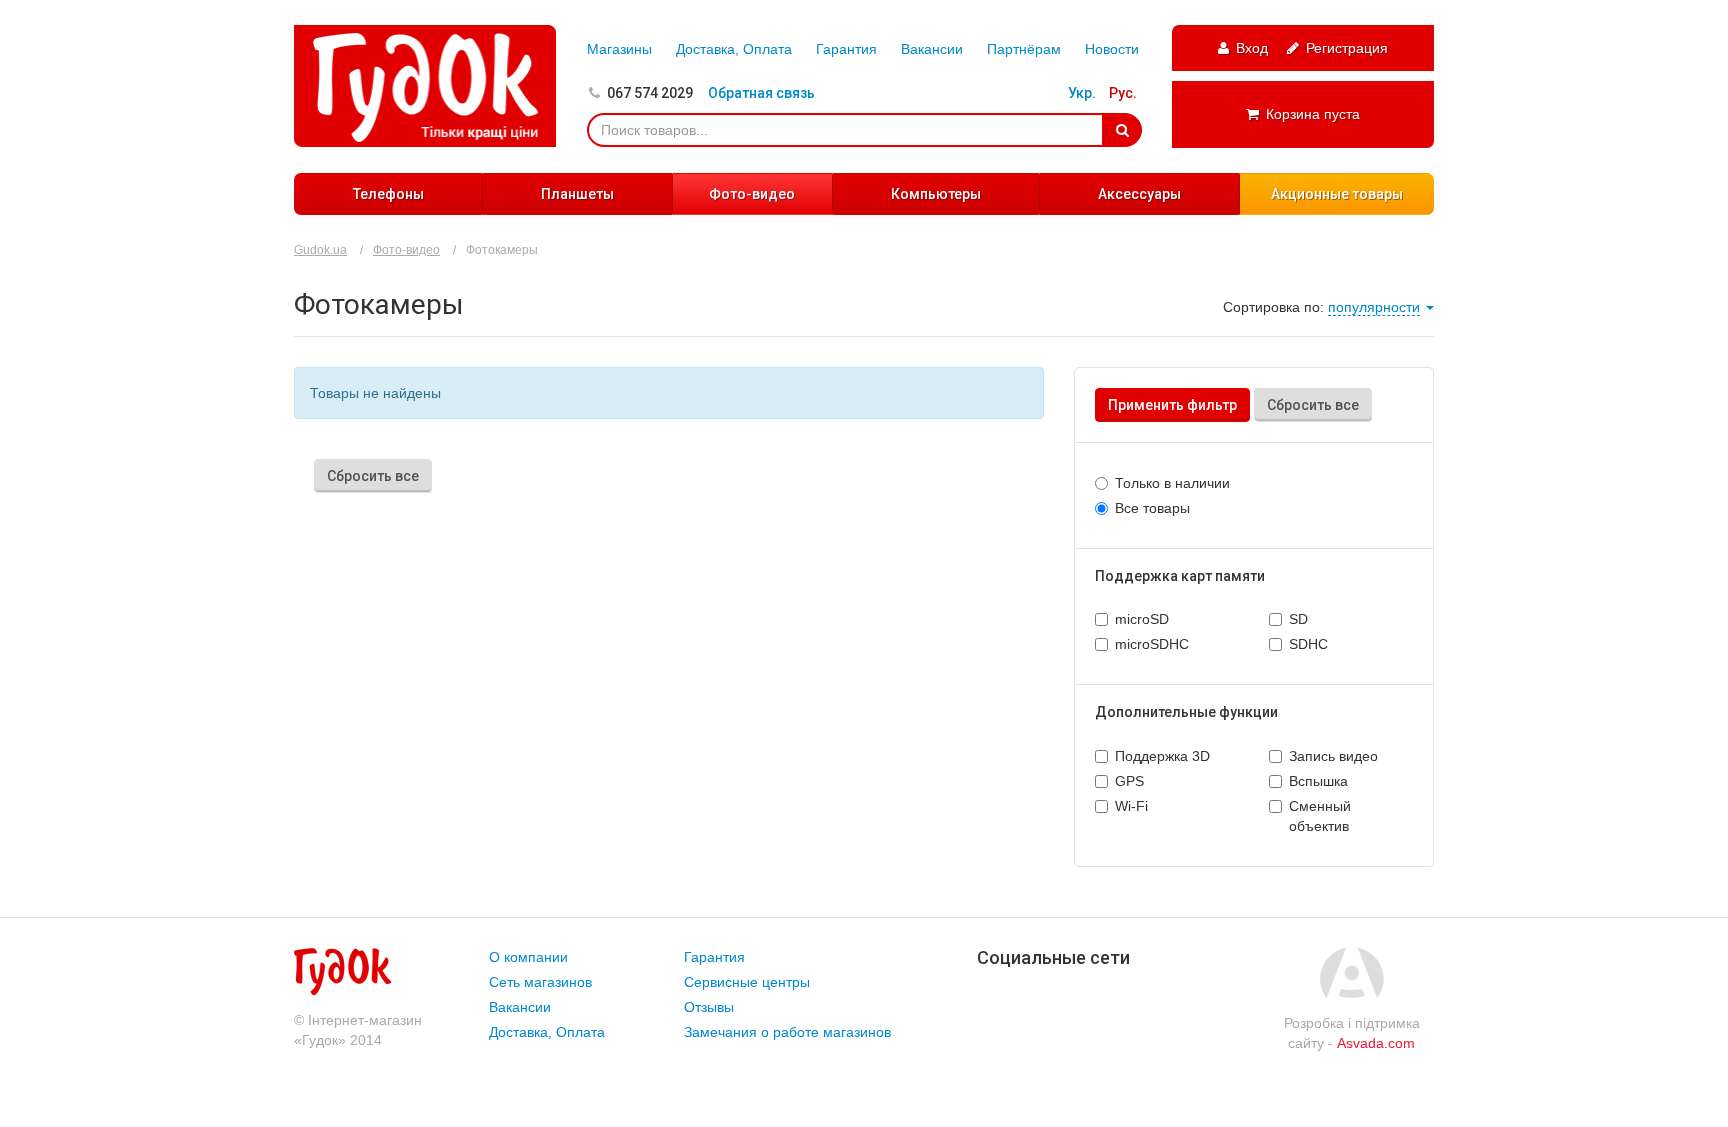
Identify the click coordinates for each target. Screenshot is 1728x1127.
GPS (1129, 781)
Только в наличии (1172, 483)
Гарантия (846, 49)
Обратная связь (761, 93)
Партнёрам (1024, 49)
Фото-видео (752, 194)
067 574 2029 (650, 93)
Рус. (1123, 93)
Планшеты (577, 194)
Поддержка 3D (1162, 756)
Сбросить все (1313, 405)
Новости (1112, 49)
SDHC (1308, 644)
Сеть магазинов (540, 982)
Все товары (1152, 508)
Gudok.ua (320, 250)
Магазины (619, 49)
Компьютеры (936, 194)
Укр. (1082, 93)
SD (1298, 619)
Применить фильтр (1172, 405)
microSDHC (1152, 644)
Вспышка (1318, 781)
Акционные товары (1337, 194)
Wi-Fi (1131, 806)
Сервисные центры (747, 982)
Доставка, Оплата (734, 49)
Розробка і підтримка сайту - (1352, 1033)
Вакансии (932, 49)
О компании (528, 957)
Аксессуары (1139, 194)
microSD (1142, 619)
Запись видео (1333, 756)
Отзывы (709, 1007)
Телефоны (388, 194)
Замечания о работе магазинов (787, 1032)
